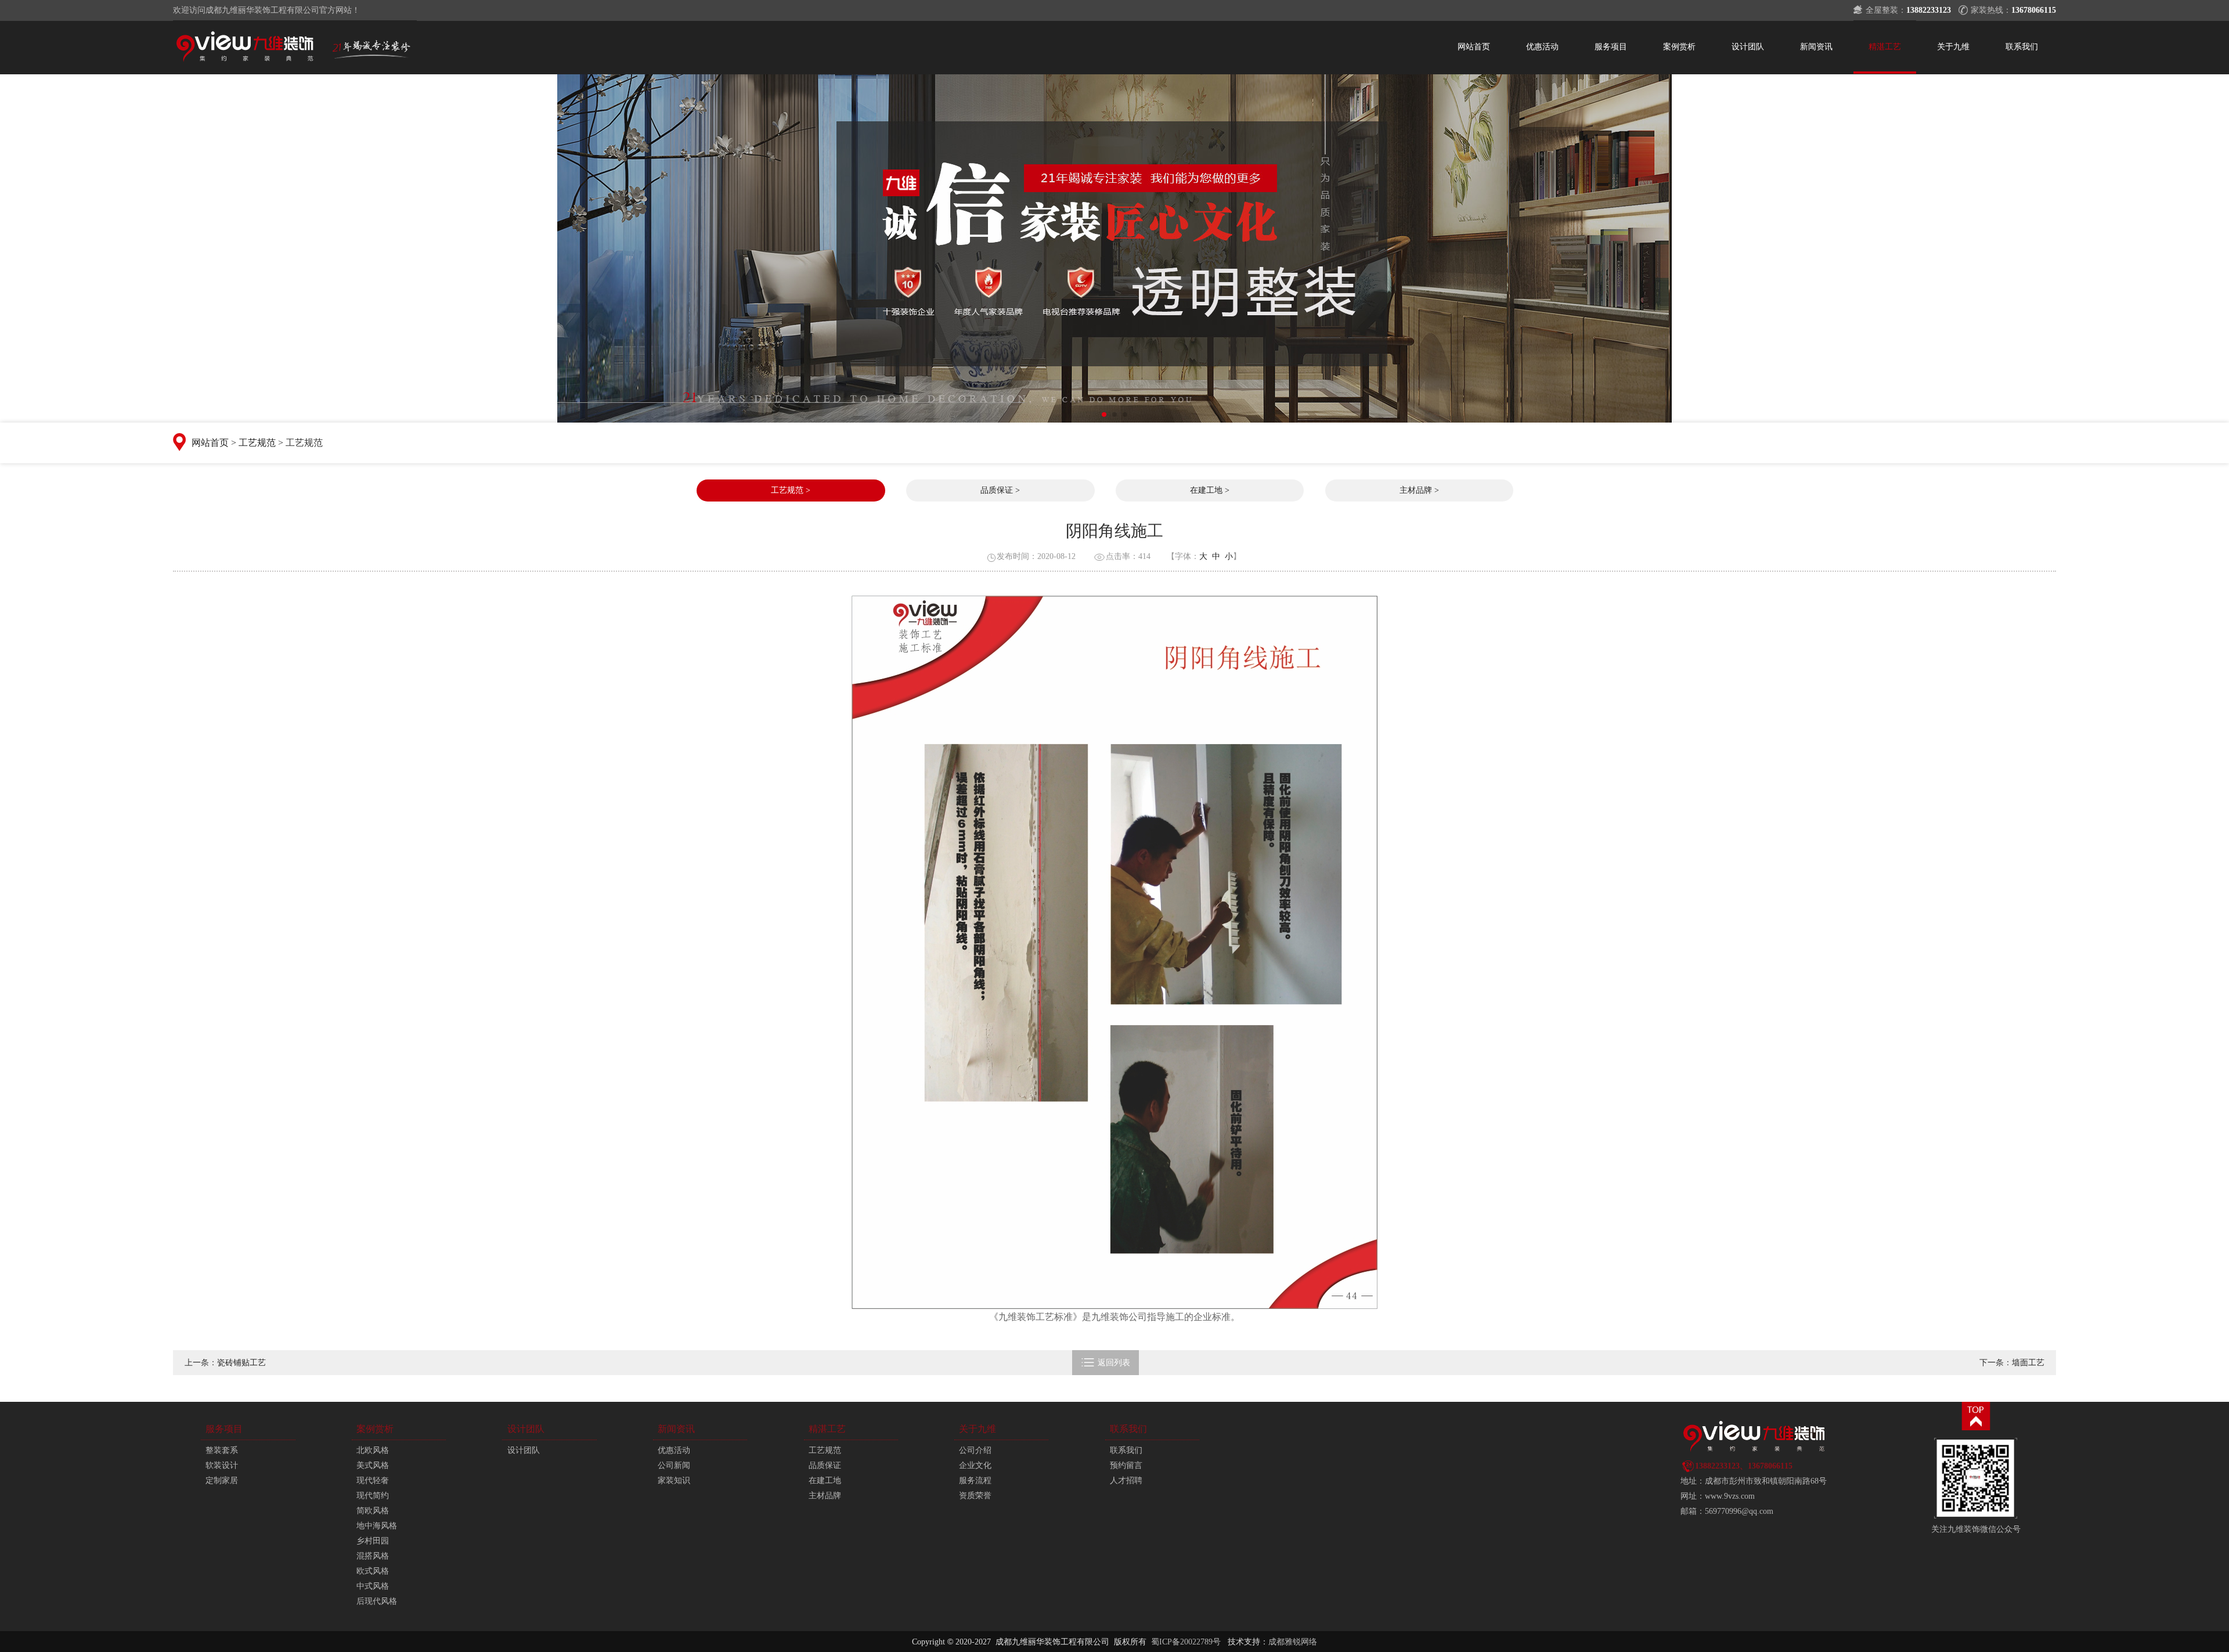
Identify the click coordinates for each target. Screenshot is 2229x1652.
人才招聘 (1126, 1480)
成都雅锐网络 (1293, 1642)
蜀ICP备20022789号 (1186, 1642)
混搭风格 (373, 1556)
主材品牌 (825, 1496)
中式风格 (373, 1586)
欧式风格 (373, 1571)
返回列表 (1106, 1362)
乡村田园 (373, 1541)
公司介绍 (975, 1450)
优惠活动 (1542, 47)
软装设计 (222, 1465)
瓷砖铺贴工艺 (241, 1363)
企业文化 (975, 1465)
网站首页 (1474, 47)
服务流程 (975, 1480)
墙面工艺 (2028, 1363)
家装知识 (674, 1480)
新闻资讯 (1816, 47)
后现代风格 (377, 1601)
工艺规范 (257, 443)
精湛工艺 (1885, 47)
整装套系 (222, 1450)
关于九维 (1953, 47)
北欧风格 (373, 1450)
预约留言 (1126, 1465)
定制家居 (222, 1480)
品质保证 (825, 1465)
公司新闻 (674, 1465)
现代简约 (373, 1496)
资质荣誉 (975, 1496)
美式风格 (373, 1465)
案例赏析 (1679, 47)
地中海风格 (377, 1526)
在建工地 (825, 1480)
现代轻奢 (373, 1480)
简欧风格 (373, 1511)
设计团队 (1748, 47)
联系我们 (2022, 47)
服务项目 (1611, 47)
